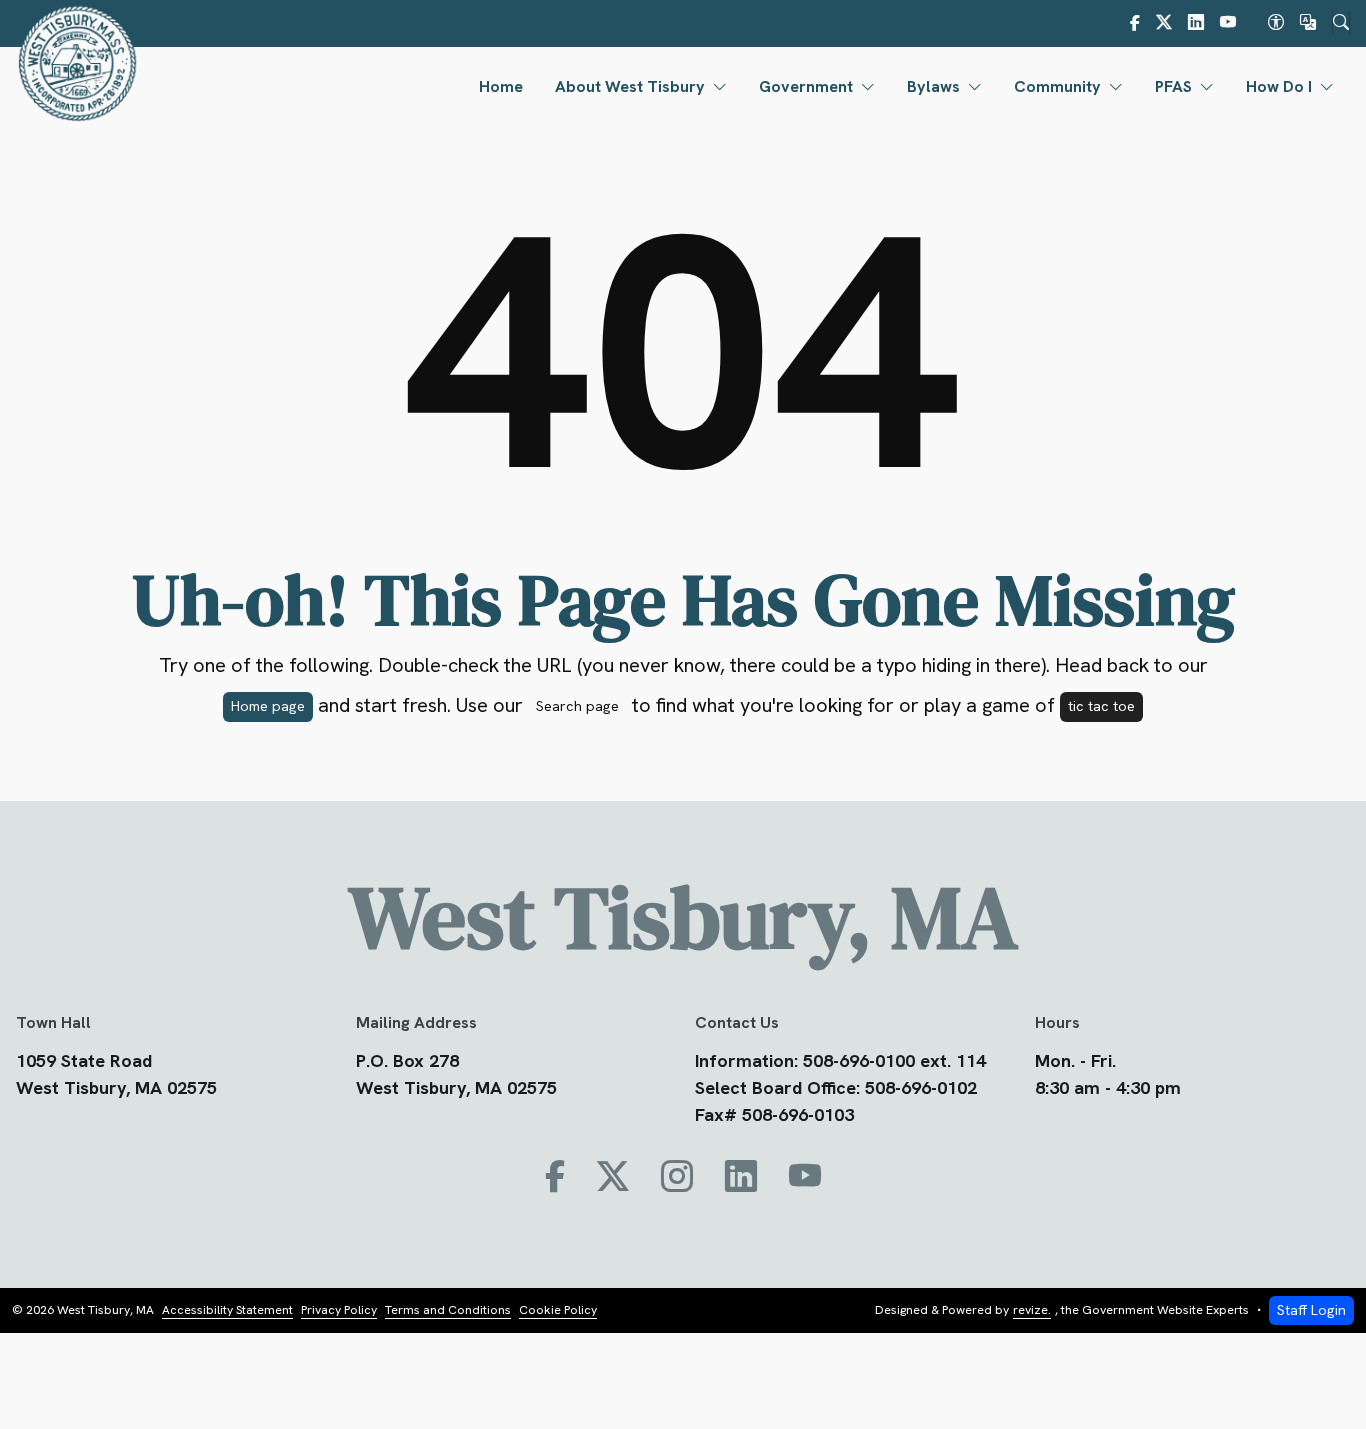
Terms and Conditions (448, 1310)
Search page (577, 706)
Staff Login (1311, 1310)
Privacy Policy (339, 1310)
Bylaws (933, 86)
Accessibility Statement (227, 1310)
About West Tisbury (630, 86)
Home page (268, 706)
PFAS (1173, 86)
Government (806, 86)
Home (501, 86)
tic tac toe (1101, 706)
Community (1057, 86)
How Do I (1279, 86)
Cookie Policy (558, 1310)
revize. (1032, 1310)
